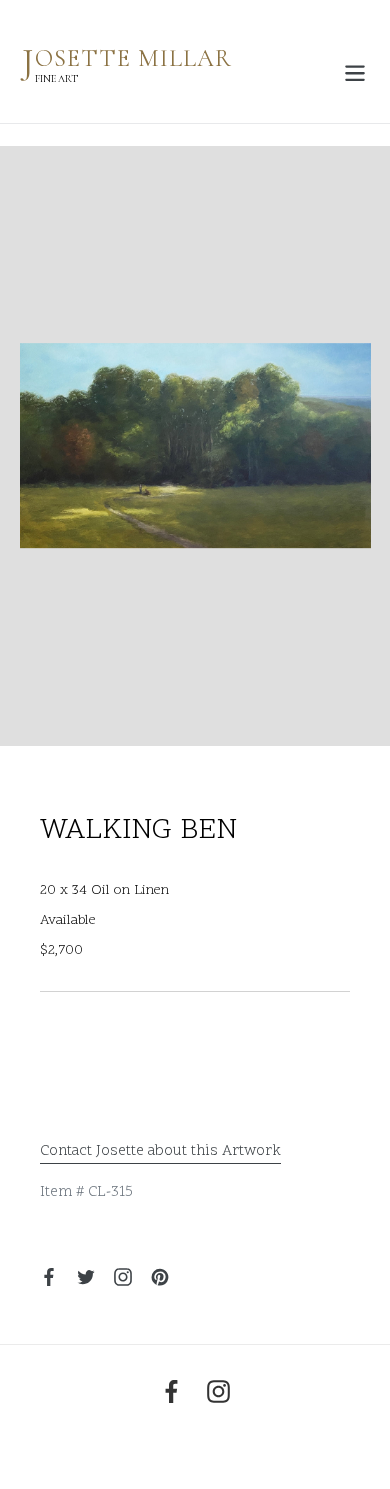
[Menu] (355, 70)
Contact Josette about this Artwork (160, 1151)
